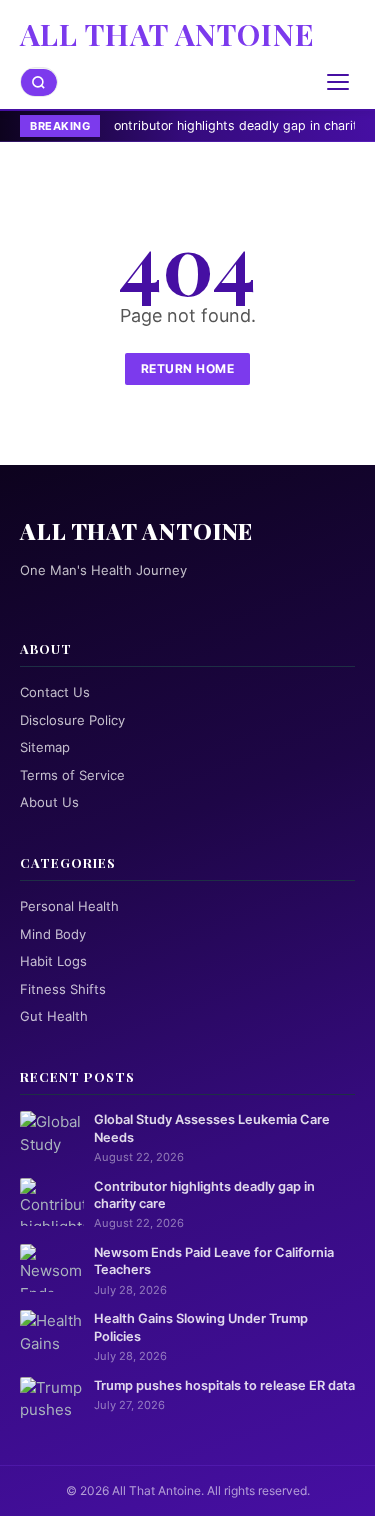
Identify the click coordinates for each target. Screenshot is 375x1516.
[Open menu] (338, 82)
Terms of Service (72, 775)
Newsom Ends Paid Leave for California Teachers (214, 1261)
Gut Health (54, 1016)
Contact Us (55, 692)
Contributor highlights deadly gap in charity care (214, 125)
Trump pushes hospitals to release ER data (224, 1385)
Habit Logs (53, 961)
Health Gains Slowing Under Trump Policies (201, 1327)
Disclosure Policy (72, 720)
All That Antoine (167, 34)
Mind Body (53, 934)
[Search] (39, 82)
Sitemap (45, 747)
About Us (49, 802)
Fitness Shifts (63, 989)
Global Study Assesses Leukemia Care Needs (212, 1128)
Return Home (188, 368)
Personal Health (69, 906)
